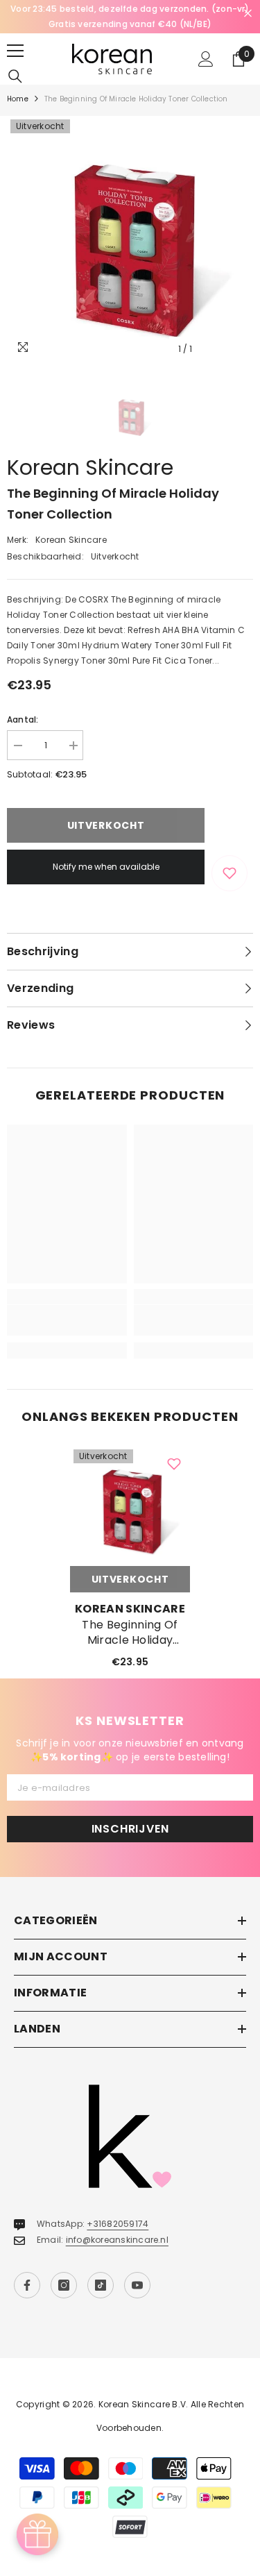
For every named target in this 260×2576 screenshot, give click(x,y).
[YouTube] (137, 2285)
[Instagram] (64, 2285)
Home (18, 99)
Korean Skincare (90, 468)
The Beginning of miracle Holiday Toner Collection (130, 1633)
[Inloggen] (206, 59)
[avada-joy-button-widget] (37, 2534)
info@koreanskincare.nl (117, 2240)
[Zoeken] (15, 76)
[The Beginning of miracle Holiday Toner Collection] (130, 1506)
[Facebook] (27, 2285)
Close (248, 14)
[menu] (15, 51)
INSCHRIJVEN (130, 1829)
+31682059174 (118, 2224)
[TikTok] (101, 2285)
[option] (130, 17)
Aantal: (23, 719)
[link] (67, 1320)
